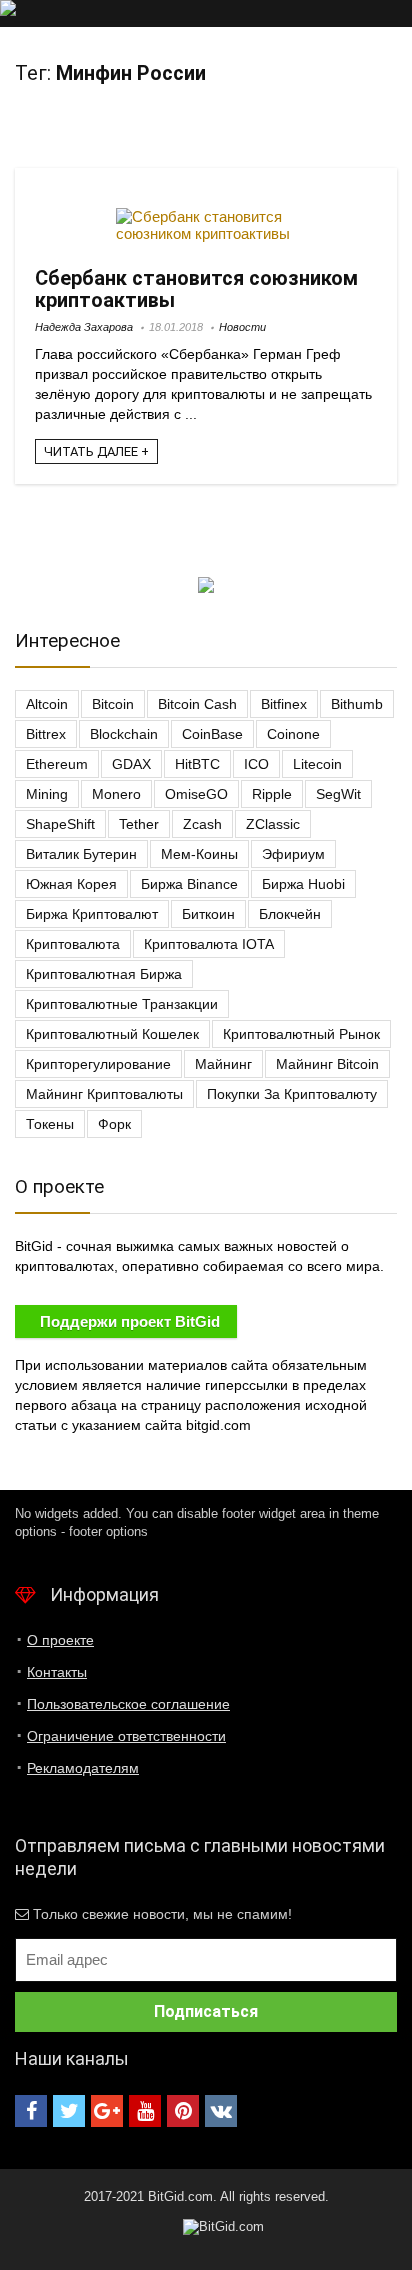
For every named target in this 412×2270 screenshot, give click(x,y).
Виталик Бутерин (81, 854)
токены (50, 1124)
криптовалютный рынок (301, 1034)
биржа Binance (189, 884)
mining (47, 794)
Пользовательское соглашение (128, 1704)
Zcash (202, 824)
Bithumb (357, 704)
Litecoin (317, 764)
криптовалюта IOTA (209, 944)
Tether (139, 824)
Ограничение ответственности (126, 1736)
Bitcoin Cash (197, 704)
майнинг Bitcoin (327, 1064)
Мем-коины (199, 854)
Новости (242, 327)
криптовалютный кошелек (112, 1034)
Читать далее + (96, 451)
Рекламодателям (83, 1768)
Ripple (272, 794)
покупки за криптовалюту (292, 1094)
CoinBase (212, 734)
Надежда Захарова (84, 327)
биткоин (208, 914)
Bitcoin (113, 704)
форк (114, 1124)
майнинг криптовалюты (104, 1094)
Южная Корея (71, 884)
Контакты (57, 1672)
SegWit (338, 794)
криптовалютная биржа (104, 974)
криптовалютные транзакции (122, 1004)
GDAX (131, 764)
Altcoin (47, 704)
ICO (256, 764)
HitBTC (197, 764)
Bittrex (46, 734)
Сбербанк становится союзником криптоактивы (196, 289)
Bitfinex (284, 704)
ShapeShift (60, 824)
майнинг (223, 1064)
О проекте (60, 1640)
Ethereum (57, 764)
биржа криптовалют (92, 914)
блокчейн (290, 914)
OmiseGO (196, 794)
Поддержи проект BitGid (130, 1321)
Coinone (293, 734)
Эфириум (293, 854)
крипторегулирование (98, 1064)
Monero (116, 794)
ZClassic (273, 824)
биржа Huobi (303, 884)
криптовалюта (73, 944)
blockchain (124, 734)
